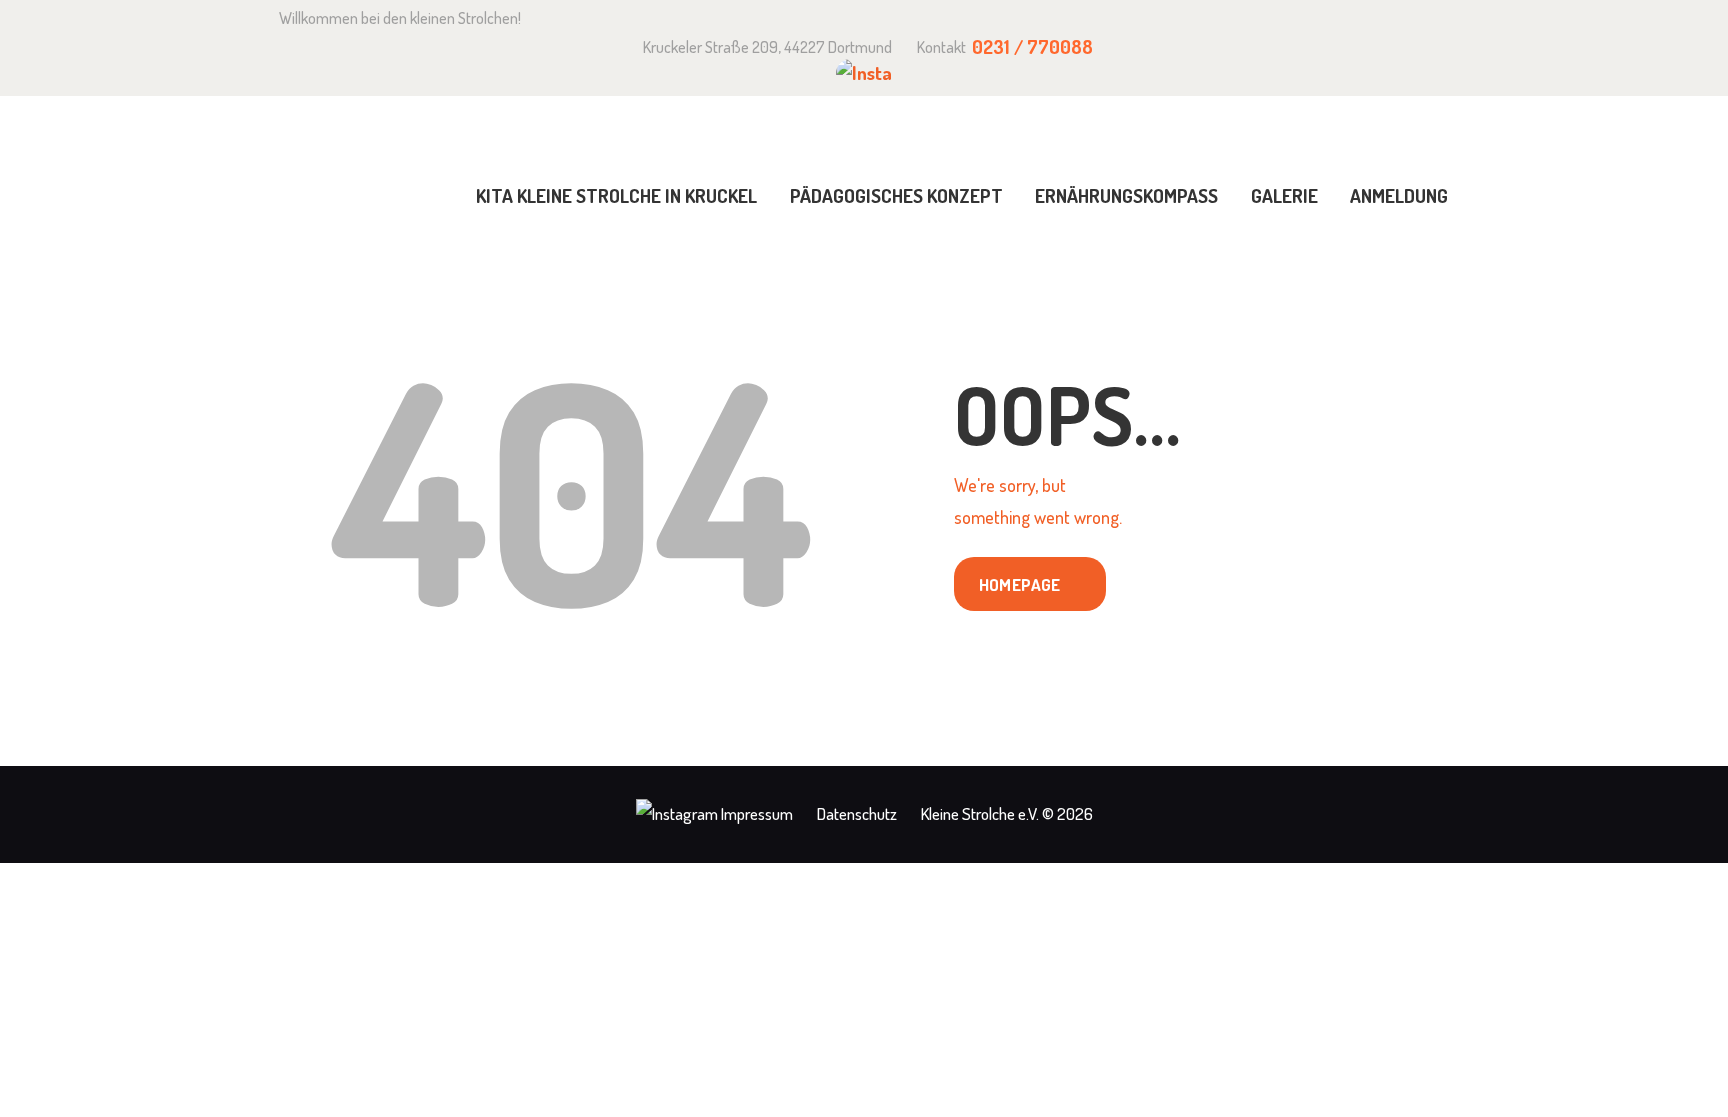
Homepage (1020, 584)
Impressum (757, 813)
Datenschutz (857, 813)
